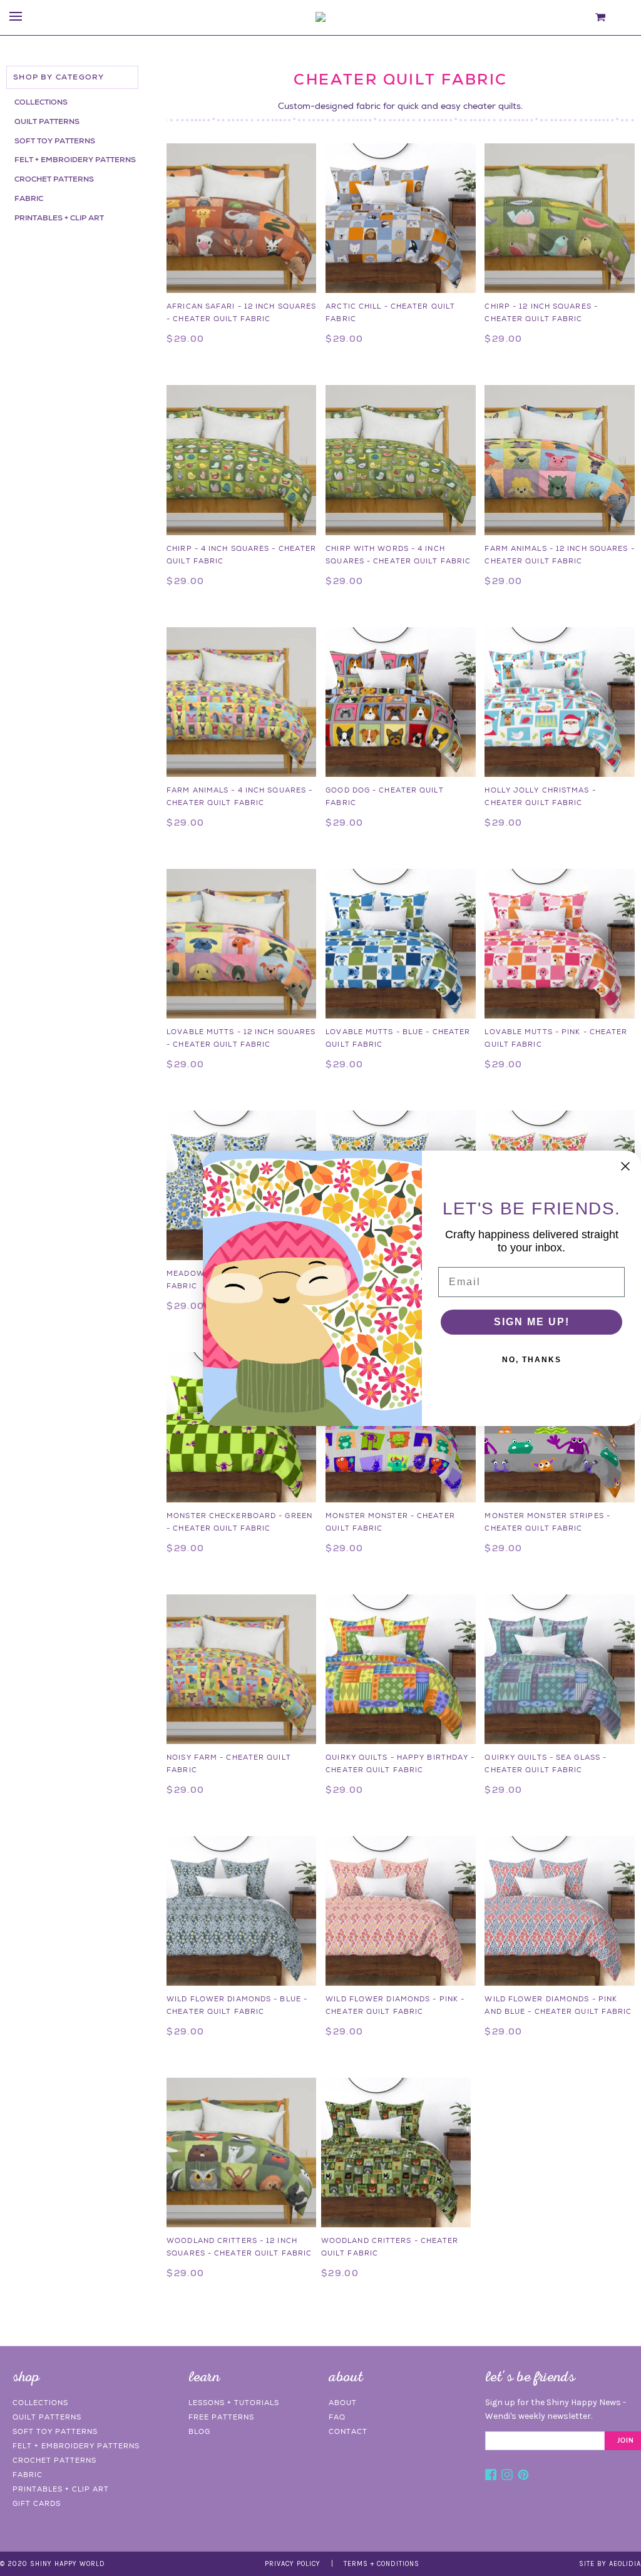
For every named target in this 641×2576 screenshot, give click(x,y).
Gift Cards (37, 2503)
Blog (199, 2431)
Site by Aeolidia (610, 2564)
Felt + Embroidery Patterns (75, 160)
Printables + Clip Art (59, 218)
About (343, 2403)
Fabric (29, 198)
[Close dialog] (625, 1166)
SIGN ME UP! (532, 1322)
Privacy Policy (293, 2564)
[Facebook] (491, 2476)
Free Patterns (221, 2417)
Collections (41, 102)
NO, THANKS (532, 1360)
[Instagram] (507, 2476)
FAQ (337, 2417)
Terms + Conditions (382, 2564)
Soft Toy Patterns (55, 141)
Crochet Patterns (54, 179)
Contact (348, 2431)
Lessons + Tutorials (234, 2403)
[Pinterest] (523, 2476)
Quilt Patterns (47, 121)
